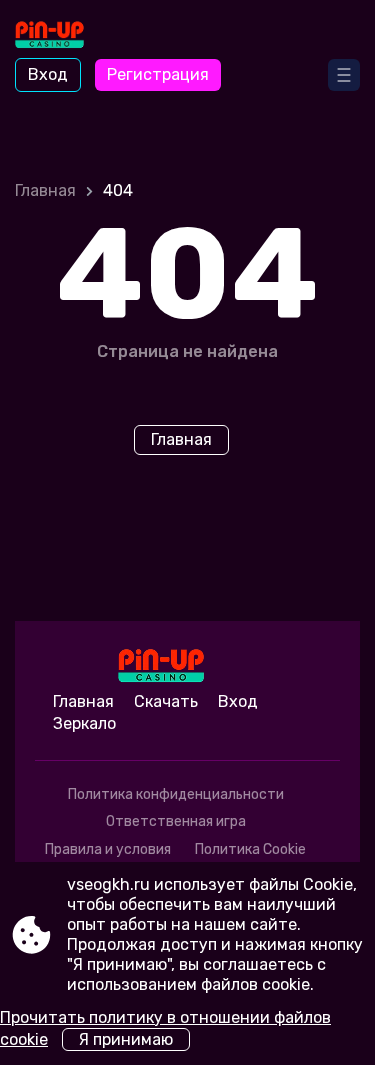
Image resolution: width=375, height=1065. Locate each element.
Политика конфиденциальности (176, 794)
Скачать (166, 701)
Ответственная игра (176, 821)
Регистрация (158, 74)
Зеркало (84, 723)
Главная (45, 190)
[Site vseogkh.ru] (70, 37)
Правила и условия (108, 849)
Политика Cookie (250, 849)
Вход (48, 74)
